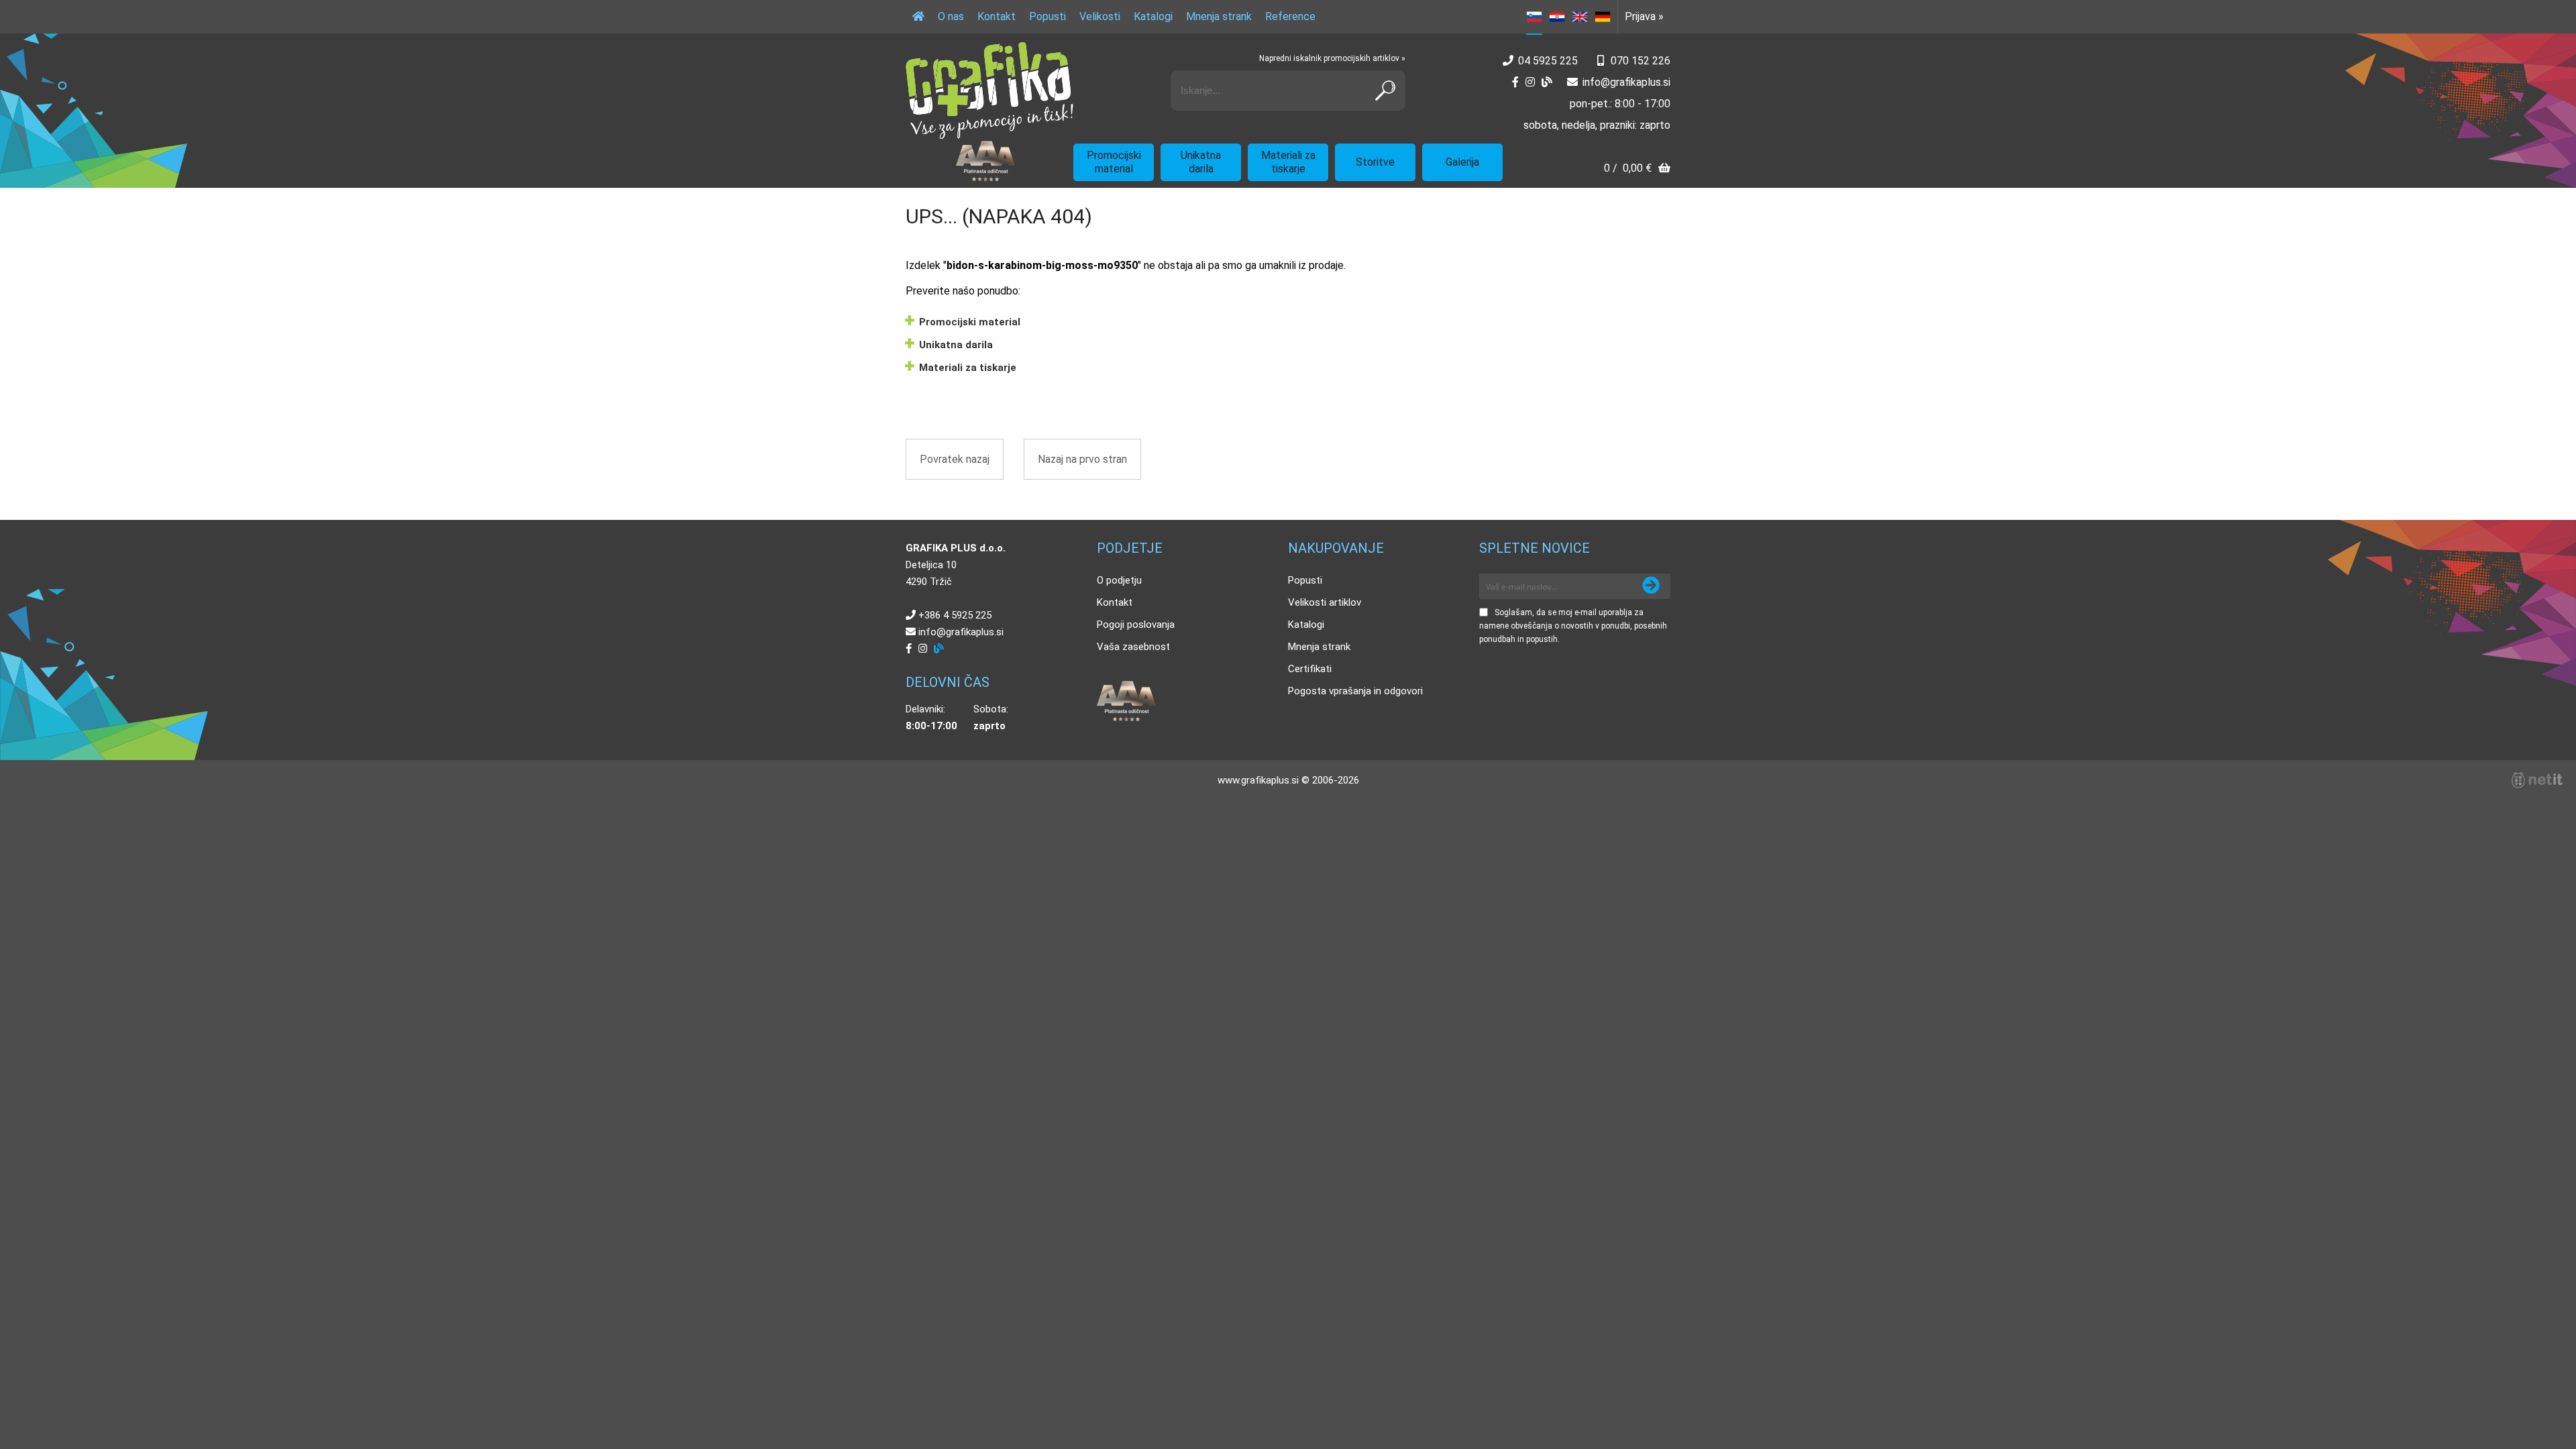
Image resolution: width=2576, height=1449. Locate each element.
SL (1534, 17)
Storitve (1375, 162)
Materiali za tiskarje (1288, 162)
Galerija (1462, 162)
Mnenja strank (1219, 16)
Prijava (1644, 16)
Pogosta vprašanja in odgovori (1355, 691)
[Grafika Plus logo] (989, 91)
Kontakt (997, 16)
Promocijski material (1114, 162)
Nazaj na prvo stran (1082, 459)
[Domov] (918, 17)
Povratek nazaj (955, 459)
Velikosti (1100, 16)
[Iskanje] (1385, 91)
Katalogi (1153, 16)
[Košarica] (1637, 169)
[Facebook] (1515, 82)
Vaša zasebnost (1133, 647)
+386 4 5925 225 (955, 615)
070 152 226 (1641, 61)
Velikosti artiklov (1325, 602)
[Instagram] (1530, 82)
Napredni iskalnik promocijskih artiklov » (1332, 58)
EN (1580, 17)
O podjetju (1119, 580)
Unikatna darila (1201, 162)
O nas (951, 16)
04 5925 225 (1548, 61)
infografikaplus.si (1626, 82)
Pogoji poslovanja (1136, 625)
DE (1603, 17)
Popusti (1048, 16)
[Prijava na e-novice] (1651, 586)
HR (1557, 17)
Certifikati (1310, 669)
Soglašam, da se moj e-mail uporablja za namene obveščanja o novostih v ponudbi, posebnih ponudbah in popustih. (1573, 626)
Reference (1290, 16)
